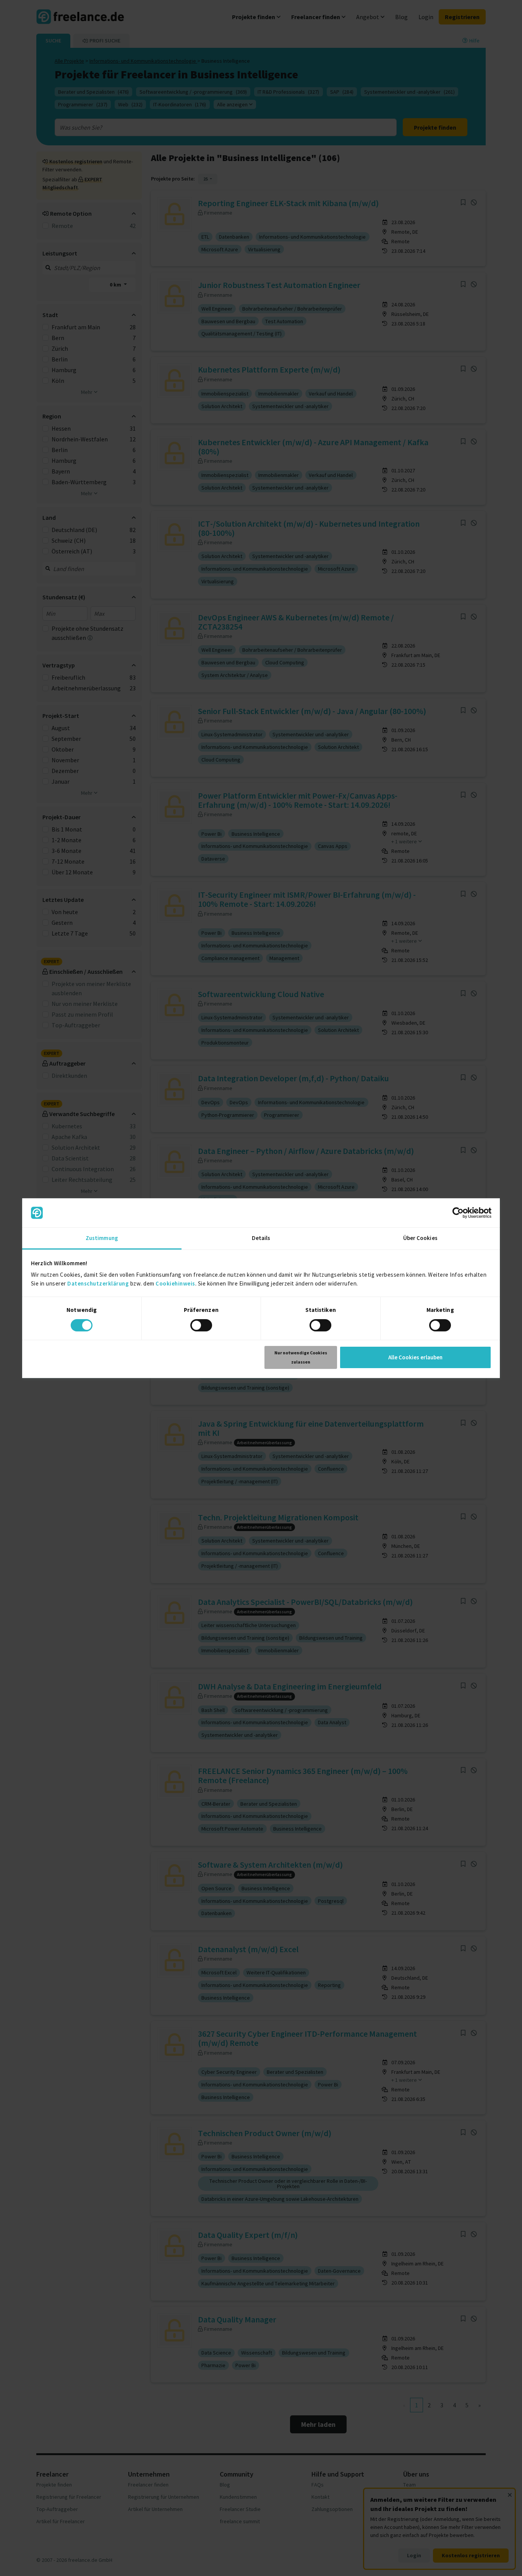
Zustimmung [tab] (102, 1238)
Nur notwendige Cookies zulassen (301, 1357)
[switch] (201, 1325)
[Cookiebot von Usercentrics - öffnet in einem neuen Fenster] (458, 1213)
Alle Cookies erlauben (415, 1357)
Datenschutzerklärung (98, 1283)
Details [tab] (261, 1238)
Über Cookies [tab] (420, 1238)
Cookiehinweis (175, 1283)
